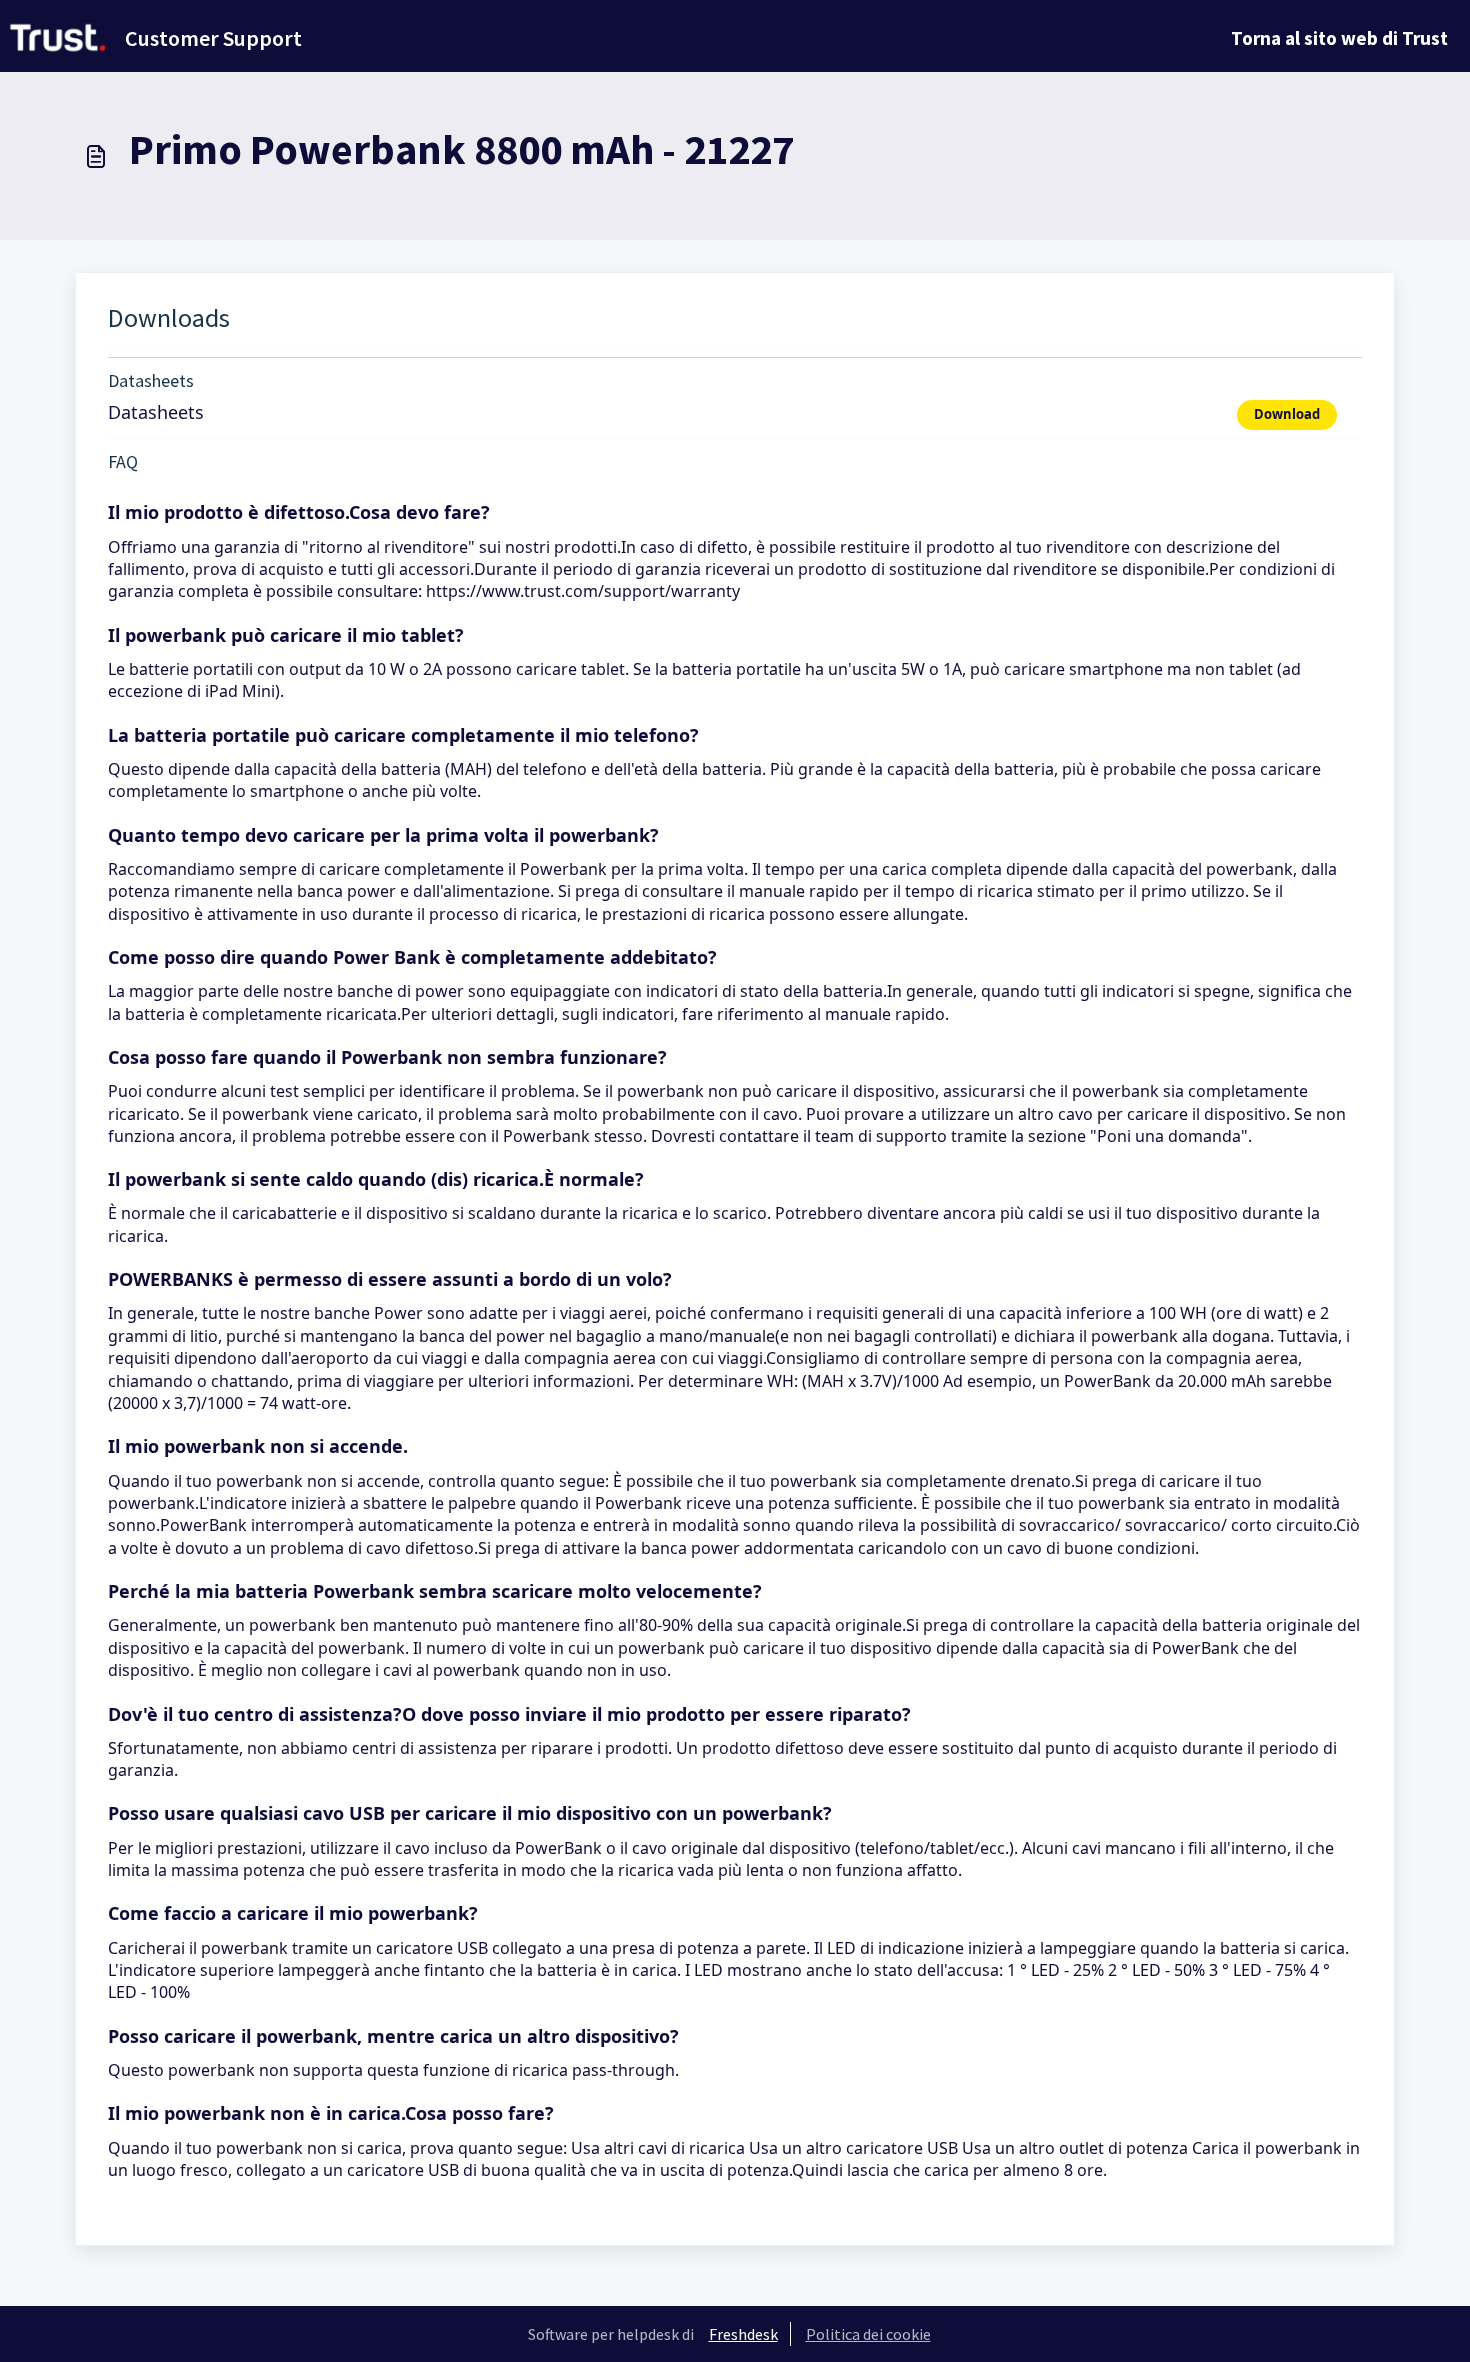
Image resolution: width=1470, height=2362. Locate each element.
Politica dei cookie (868, 2334)
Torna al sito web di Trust (1339, 38)
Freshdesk (743, 2334)
